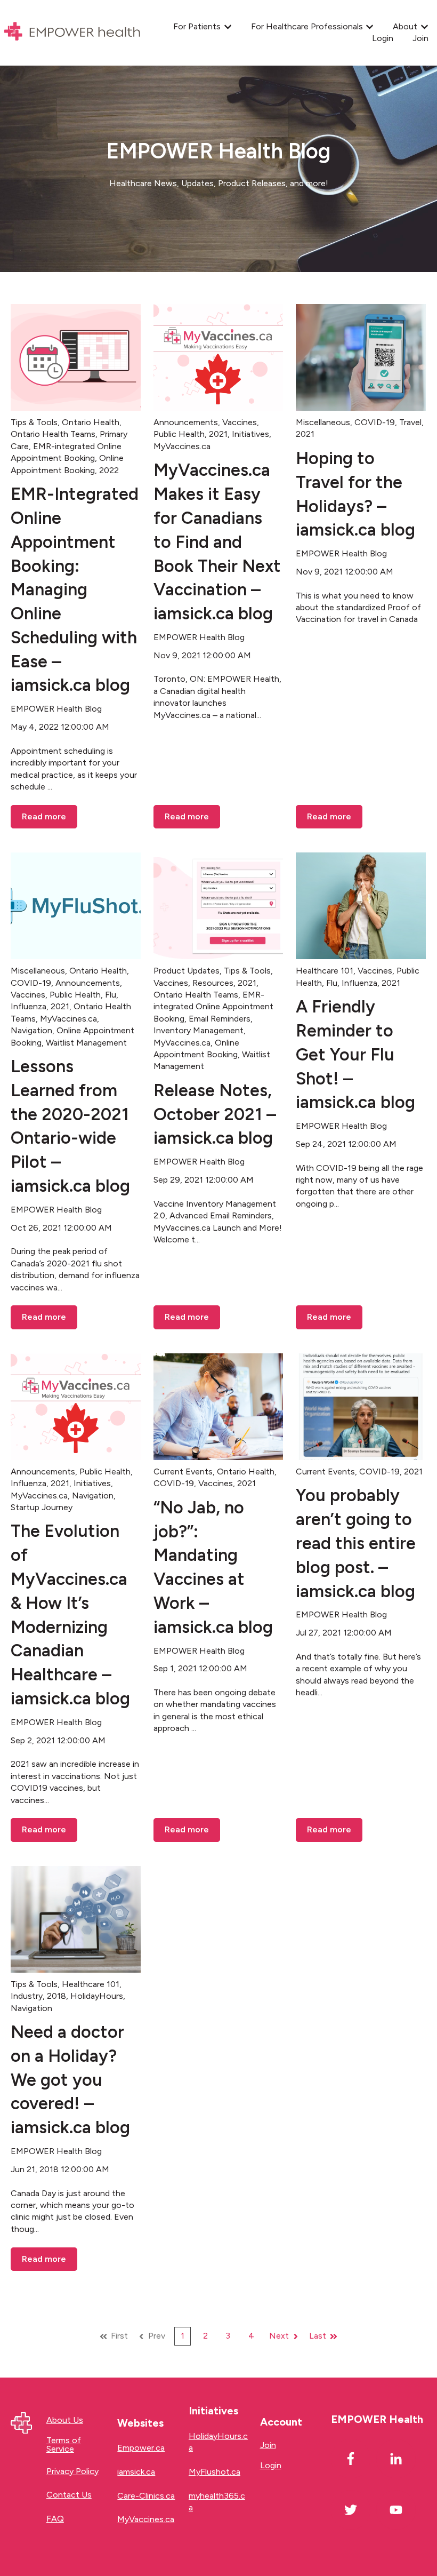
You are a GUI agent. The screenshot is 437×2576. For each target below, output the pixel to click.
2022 (109, 470)
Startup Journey (42, 1507)
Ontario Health (91, 422)
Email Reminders (220, 1019)
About (405, 26)
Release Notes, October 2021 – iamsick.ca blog (215, 1114)
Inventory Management (199, 1030)
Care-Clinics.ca (146, 2496)
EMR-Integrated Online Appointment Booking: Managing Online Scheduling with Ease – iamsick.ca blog (75, 589)
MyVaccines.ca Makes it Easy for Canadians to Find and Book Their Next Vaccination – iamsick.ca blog (217, 542)
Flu (111, 995)
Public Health (179, 434)
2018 (56, 1996)
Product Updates (187, 971)
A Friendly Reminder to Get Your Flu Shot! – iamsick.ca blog (355, 1054)
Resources (213, 983)
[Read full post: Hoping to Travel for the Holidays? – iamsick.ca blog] (361, 357)
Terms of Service (64, 2445)
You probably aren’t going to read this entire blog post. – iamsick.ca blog (356, 1543)
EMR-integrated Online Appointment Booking (213, 1007)
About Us (65, 2420)
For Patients (197, 26)
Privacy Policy (72, 2471)
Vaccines (240, 422)
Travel (410, 422)
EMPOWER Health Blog (56, 709)
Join (420, 38)
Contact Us (69, 2495)
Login (383, 38)
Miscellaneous (323, 422)
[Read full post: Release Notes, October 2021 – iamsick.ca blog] (218, 906)
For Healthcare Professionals (307, 26)
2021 (218, 434)
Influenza (29, 1006)
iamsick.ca (136, 2472)
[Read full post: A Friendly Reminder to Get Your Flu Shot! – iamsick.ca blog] (361, 906)
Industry (27, 1996)
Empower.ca (141, 2448)
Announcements (186, 422)
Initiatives (250, 434)
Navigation (31, 1030)
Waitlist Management (86, 1043)
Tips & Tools (34, 422)
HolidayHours (97, 1996)
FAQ (55, 2519)
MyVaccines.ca (182, 446)
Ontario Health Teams (53, 434)
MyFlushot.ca (215, 2472)
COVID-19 (375, 422)
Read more (44, 816)
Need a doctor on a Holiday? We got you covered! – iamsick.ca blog (70, 2080)
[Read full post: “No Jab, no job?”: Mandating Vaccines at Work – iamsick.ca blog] (218, 1407)
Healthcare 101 (325, 971)
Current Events (183, 1472)
